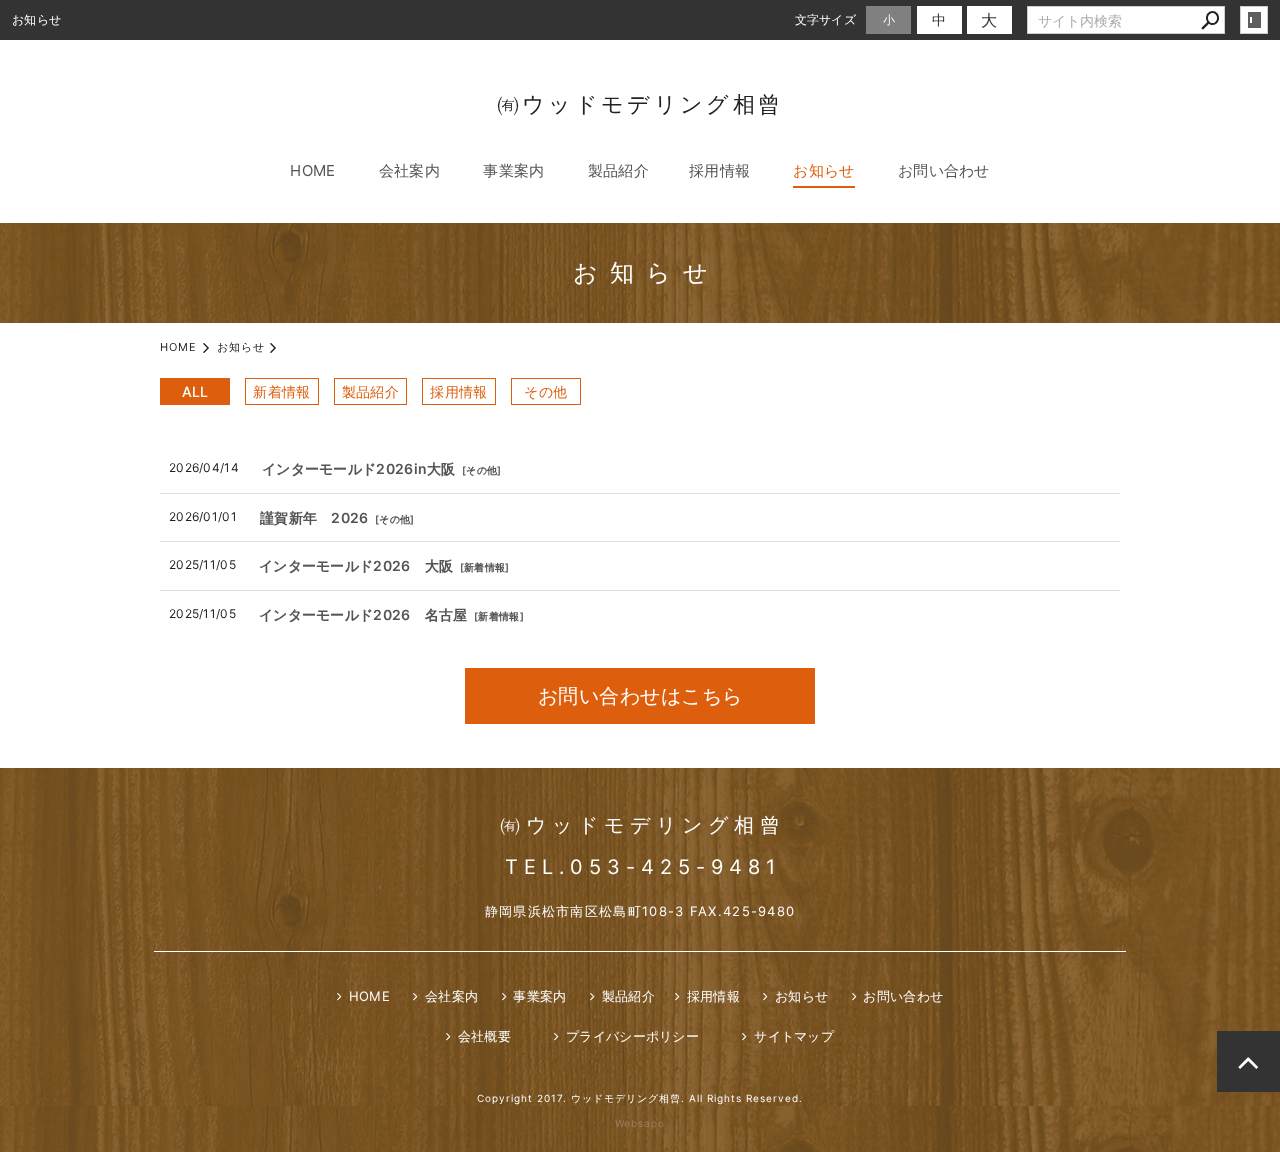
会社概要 (484, 1036)
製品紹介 (618, 170)
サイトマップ (794, 1036)
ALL (195, 391)
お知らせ (823, 170)
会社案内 (409, 170)
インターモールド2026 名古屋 (363, 614)
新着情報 (281, 391)
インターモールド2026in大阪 (359, 468)
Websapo (640, 1123)
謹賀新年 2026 (314, 517)
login (1254, 20)
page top (1248, 1061)
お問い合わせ (944, 170)
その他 (545, 391)
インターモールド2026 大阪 (356, 565)
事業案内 (513, 170)
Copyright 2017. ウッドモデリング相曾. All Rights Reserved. (640, 1098)
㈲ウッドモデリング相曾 (640, 104)
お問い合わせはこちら (640, 696)
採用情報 (719, 170)
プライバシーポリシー (632, 1036)
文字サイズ (826, 19)
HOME (312, 170)
